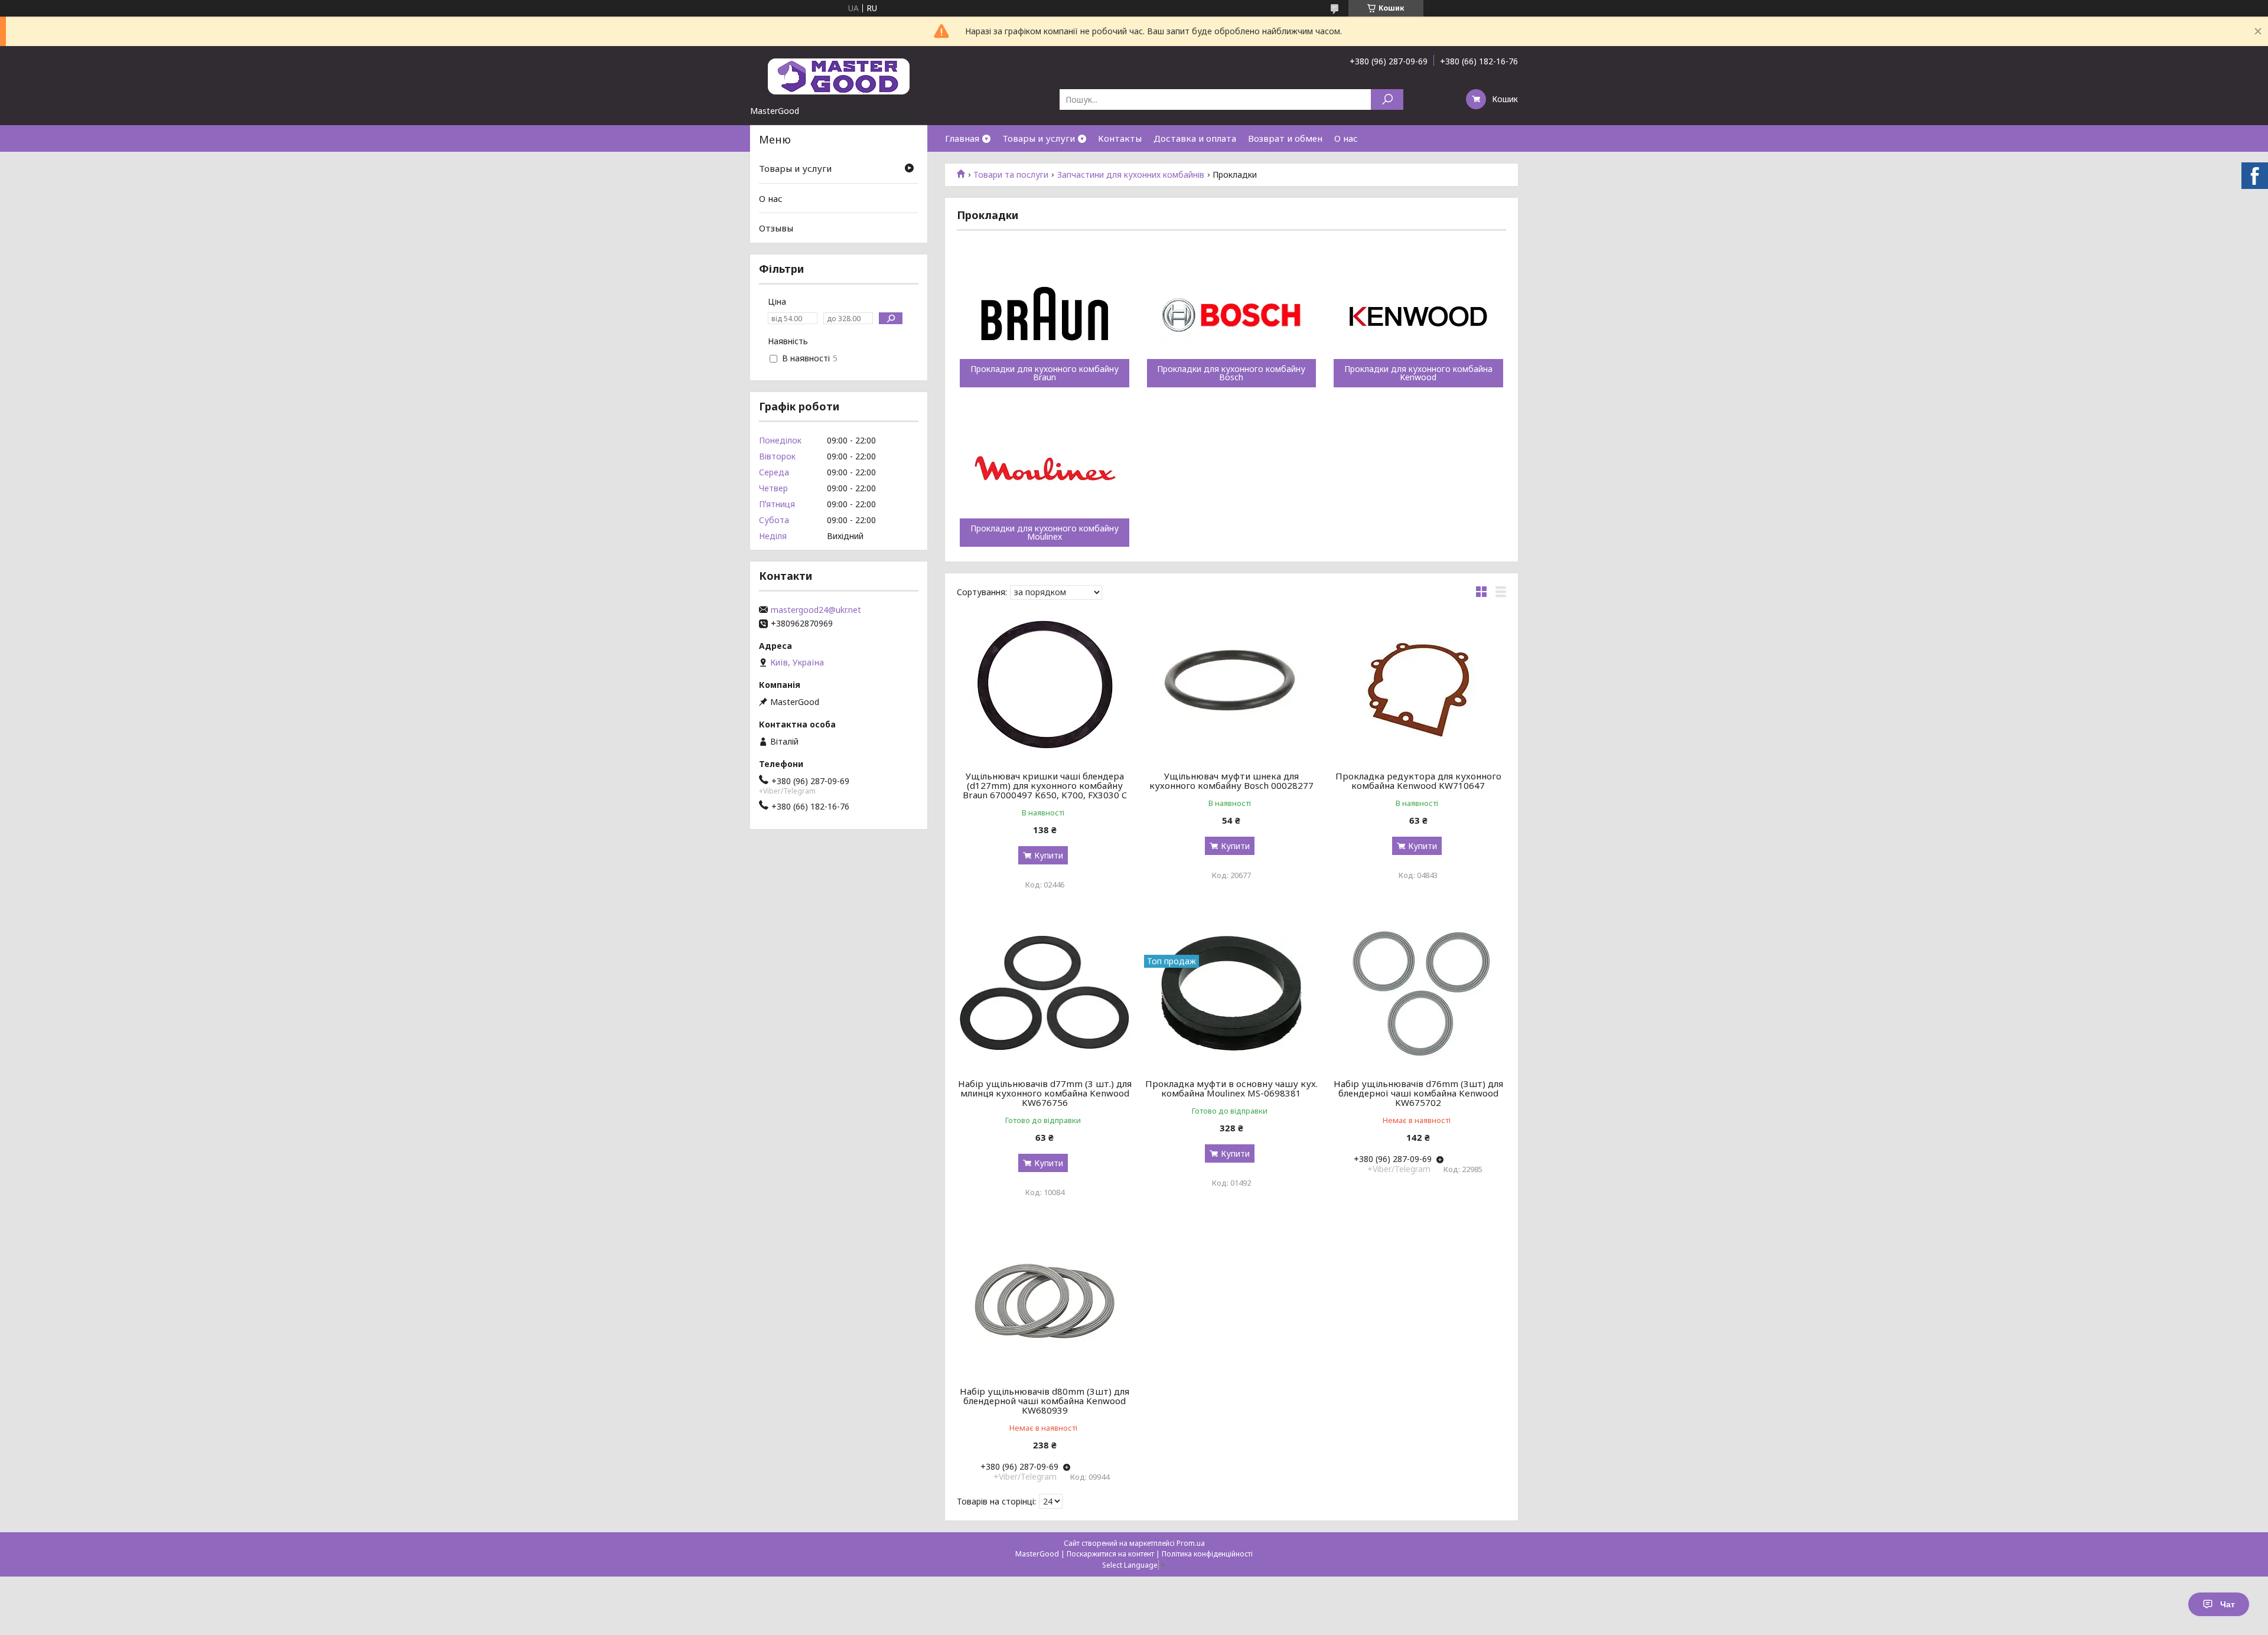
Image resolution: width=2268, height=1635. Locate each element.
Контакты (1120, 138)
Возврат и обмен (1285, 138)
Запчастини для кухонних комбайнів (1131, 175)
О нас (1346, 138)
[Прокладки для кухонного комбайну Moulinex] (1045, 476)
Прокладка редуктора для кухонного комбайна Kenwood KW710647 (1418, 781)
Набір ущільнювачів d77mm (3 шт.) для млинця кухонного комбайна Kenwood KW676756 (1045, 1093)
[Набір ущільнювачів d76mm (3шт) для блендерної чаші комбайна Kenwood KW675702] (1418, 993)
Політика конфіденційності (1207, 1554)
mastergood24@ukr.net (816, 610)
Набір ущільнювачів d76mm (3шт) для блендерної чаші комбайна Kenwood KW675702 (1418, 1093)
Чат (2228, 1604)
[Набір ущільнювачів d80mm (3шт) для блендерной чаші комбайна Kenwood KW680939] (1045, 1301)
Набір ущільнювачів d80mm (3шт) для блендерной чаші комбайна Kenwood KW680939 (1045, 1401)
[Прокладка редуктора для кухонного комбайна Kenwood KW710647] (1418, 686)
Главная (962, 138)
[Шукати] (1387, 99)
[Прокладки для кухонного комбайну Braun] (1045, 316)
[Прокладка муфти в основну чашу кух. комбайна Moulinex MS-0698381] (1232, 993)
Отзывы (776, 228)
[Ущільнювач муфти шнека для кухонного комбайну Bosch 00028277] (1232, 686)
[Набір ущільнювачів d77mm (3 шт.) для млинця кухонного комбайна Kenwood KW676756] (1045, 993)
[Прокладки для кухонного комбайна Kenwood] (1418, 316)
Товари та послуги (1011, 175)
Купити (1049, 855)
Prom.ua (1191, 1543)
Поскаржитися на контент (1110, 1554)
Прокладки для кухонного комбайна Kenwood (1418, 373)
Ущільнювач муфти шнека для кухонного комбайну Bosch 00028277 (1231, 781)
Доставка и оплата (1195, 138)
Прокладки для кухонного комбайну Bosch (1231, 373)
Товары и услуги (1039, 138)
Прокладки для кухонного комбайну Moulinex (1045, 533)
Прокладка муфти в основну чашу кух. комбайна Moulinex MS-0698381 (1231, 1088)
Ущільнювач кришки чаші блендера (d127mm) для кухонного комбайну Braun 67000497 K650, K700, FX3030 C (1045, 785)
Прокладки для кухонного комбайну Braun (1045, 373)
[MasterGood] (839, 76)
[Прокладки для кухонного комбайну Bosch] (1232, 316)
